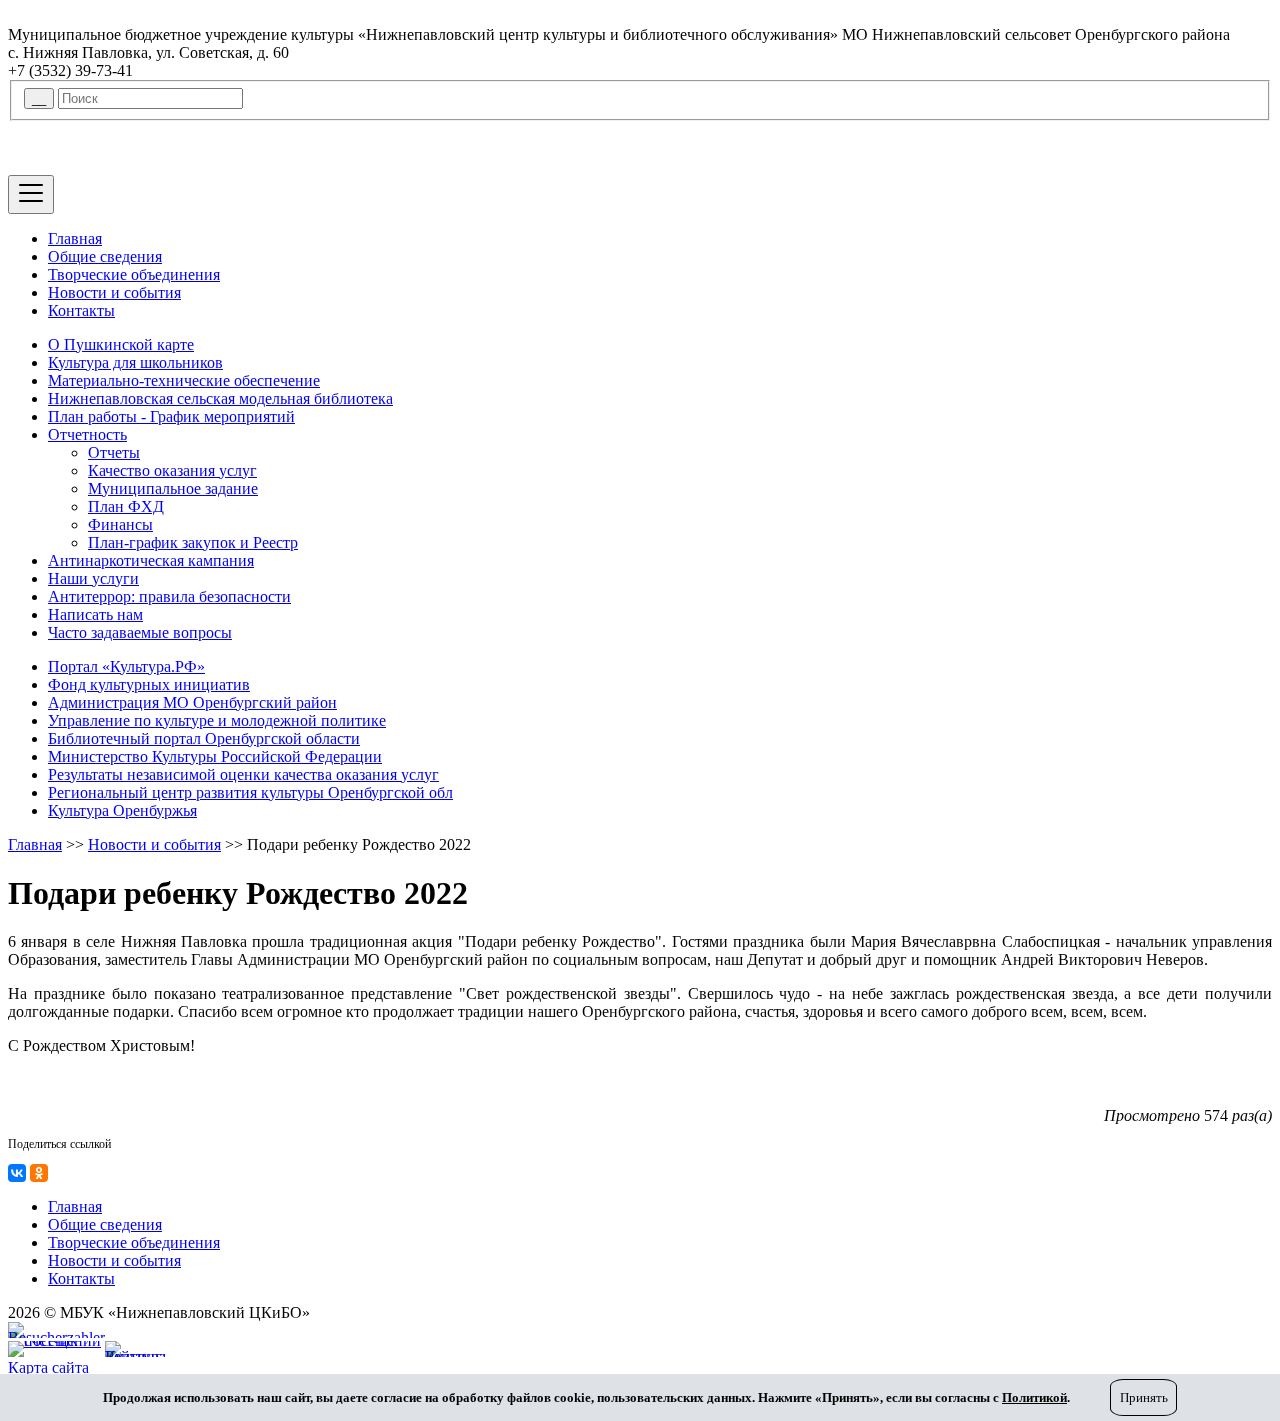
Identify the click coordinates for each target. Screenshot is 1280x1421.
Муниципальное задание (173, 488)
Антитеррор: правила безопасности (169, 596)
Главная (75, 238)
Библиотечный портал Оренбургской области (204, 738)
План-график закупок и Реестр (193, 542)
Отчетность (87, 434)
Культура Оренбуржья (122, 810)
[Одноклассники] (39, 1173)
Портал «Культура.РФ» (126, 666)
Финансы (120, 524)
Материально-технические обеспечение (184, 380)
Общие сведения (105, 256)
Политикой (1034, 1397)
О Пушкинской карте (121, 344)
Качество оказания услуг (172, 470)
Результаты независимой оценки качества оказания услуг (243, 774)
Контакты (81, 310)
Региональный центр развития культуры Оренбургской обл (250, 792)
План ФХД (126, 506)
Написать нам (95, 614)
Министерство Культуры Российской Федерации (215, 756)
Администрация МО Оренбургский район (192, 702)
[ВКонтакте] (17, 1173)
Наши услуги (93, 578)
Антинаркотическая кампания (151, 560)
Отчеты (114, 452)
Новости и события (114, 292)
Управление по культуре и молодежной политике (217, 720)
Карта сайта (48, 1367)
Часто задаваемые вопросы (140, 632)
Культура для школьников (135, 362)
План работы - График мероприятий (171, 416)
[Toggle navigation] (31, 194)
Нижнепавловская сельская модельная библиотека (220, 398)
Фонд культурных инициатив (149, 684)
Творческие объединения (134, 274)
